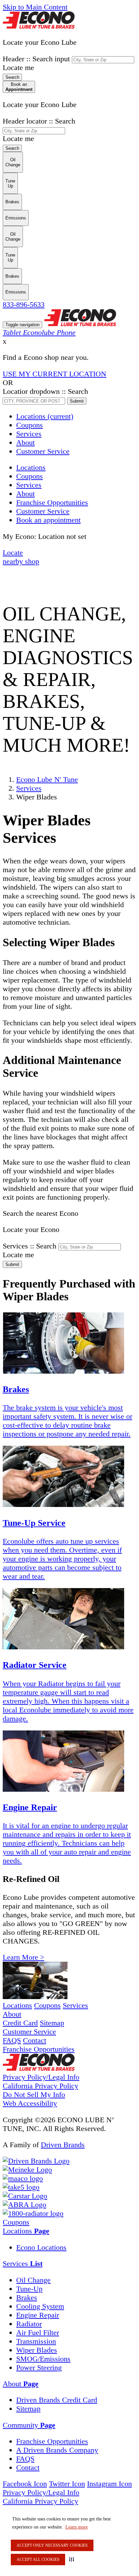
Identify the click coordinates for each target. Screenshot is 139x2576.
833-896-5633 (24, 304)
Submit (77, 401)
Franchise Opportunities (39, 2049)
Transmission (36, 2341)
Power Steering (39, 2367)
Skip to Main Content (35, 7)
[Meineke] (27, 2170)
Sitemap (52, 2023)
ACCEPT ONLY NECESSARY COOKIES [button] (52, 2545)
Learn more (77, 2527)
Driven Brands (63, 2145)
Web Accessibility (30, 2103)
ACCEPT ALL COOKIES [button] (38, 2560)
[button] (73, 2559)
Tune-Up (29, 2289)
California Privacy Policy (40, 2086)
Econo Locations (41, 2247)
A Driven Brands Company (57, 2450)
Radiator (29, 2324)
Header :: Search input (36, 59)
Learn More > (23, 1957)
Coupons (30, 425)
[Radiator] (33, 2213)
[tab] (69, 2231)
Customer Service (43, 451)
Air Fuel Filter (38, 2332)
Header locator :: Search (39, 121)
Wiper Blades (37, 2350)
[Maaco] (23, 2178)
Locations (45, 416)
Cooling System (40, 2306)
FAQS (12, 2040)
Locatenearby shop (21, 557)
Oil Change (33, 2280)
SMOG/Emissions (43, 2359)
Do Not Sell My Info (34, 2094)
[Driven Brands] (36, 2161)
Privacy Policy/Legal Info (41, 2077)
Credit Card (20, 2023)
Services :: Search (30, 1246)
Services (29, 434)
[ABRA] (24, 2205)
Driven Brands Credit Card (57, 2400)
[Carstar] (25, 2196)
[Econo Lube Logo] (39, 26)
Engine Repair (38, 2315)
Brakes (27, 2297)
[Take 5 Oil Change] (21, 2187)
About (25, 442)
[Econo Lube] (39, 2068)
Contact (35, 2040)
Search (12, 77)
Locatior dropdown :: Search (45, 391)
